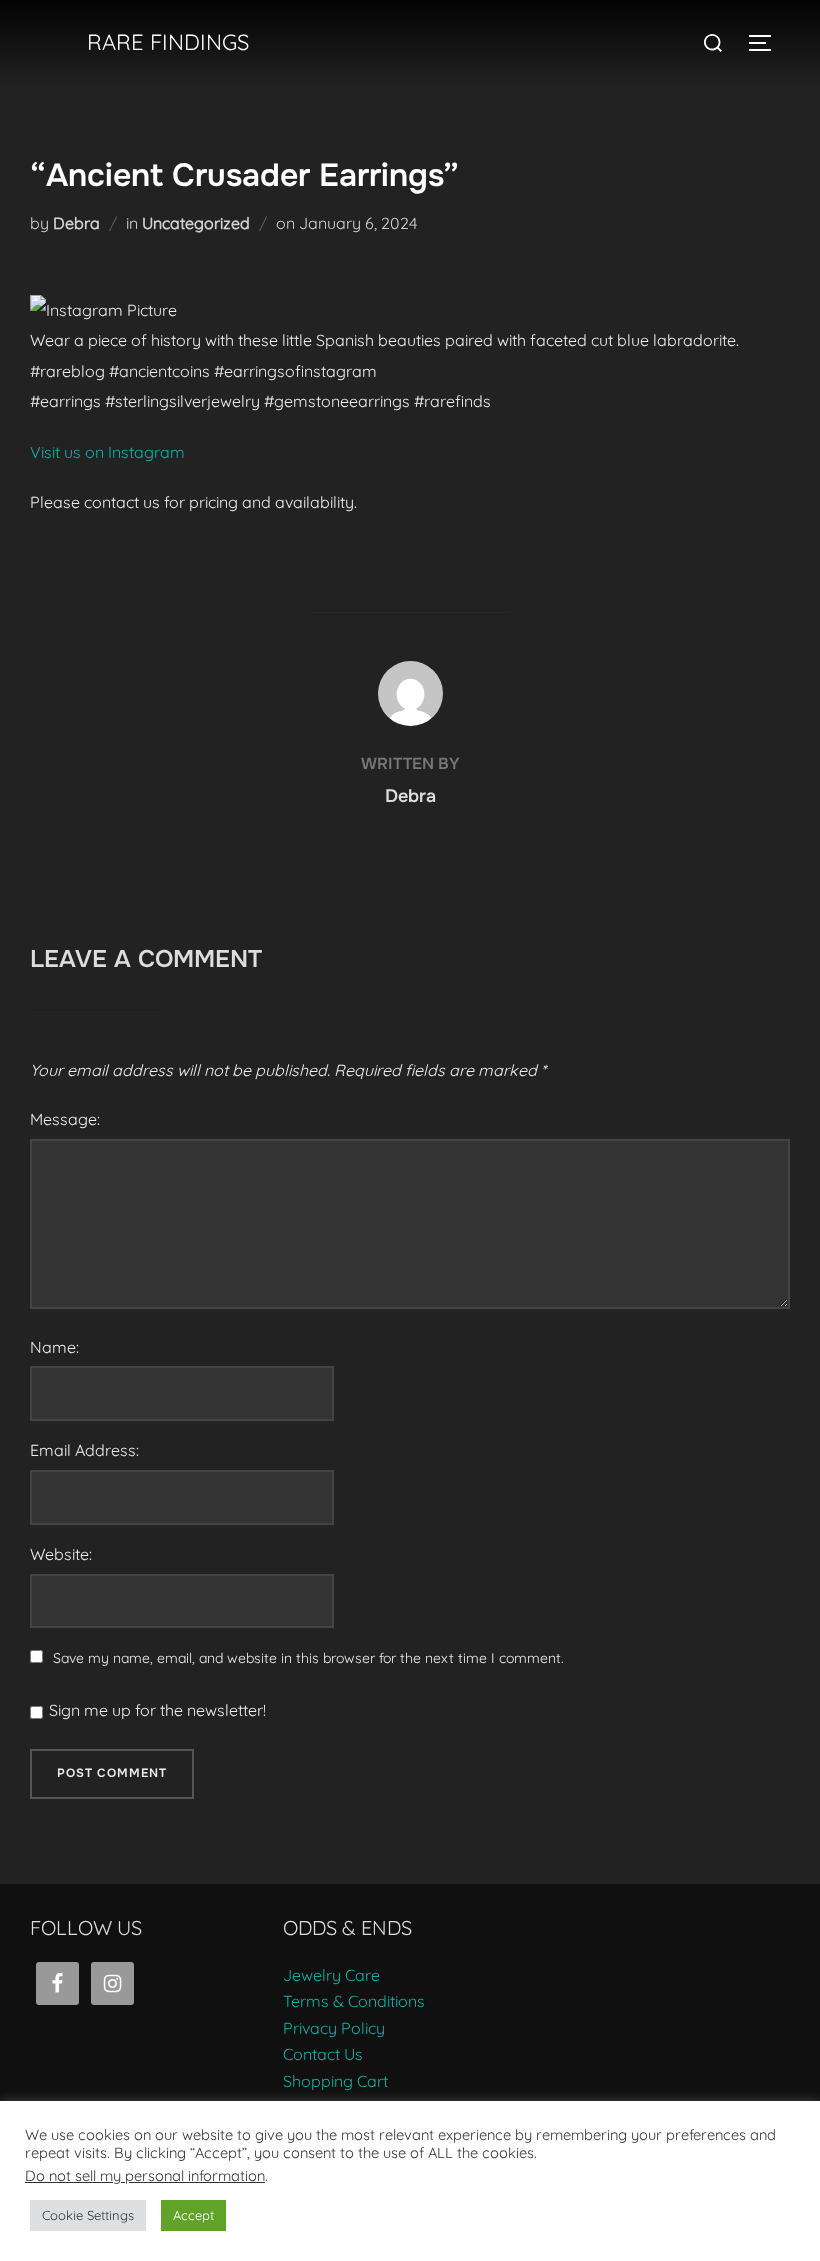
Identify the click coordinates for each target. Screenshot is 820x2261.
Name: (54, 1347)
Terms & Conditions (354, 2001)
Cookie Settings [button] (88, 2215)
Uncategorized (196, 223)
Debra (76, 223)
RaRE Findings (168, 42)
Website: (61, 1554)
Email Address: (84, 1450)
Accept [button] (193, 2215)
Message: (65, 1119)
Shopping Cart (335, 2081)
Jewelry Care (331, 1975)
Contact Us (323, 2054)
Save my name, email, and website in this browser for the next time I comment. (308, 1658)
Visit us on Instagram (107, 452)
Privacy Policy (334, 2028)
